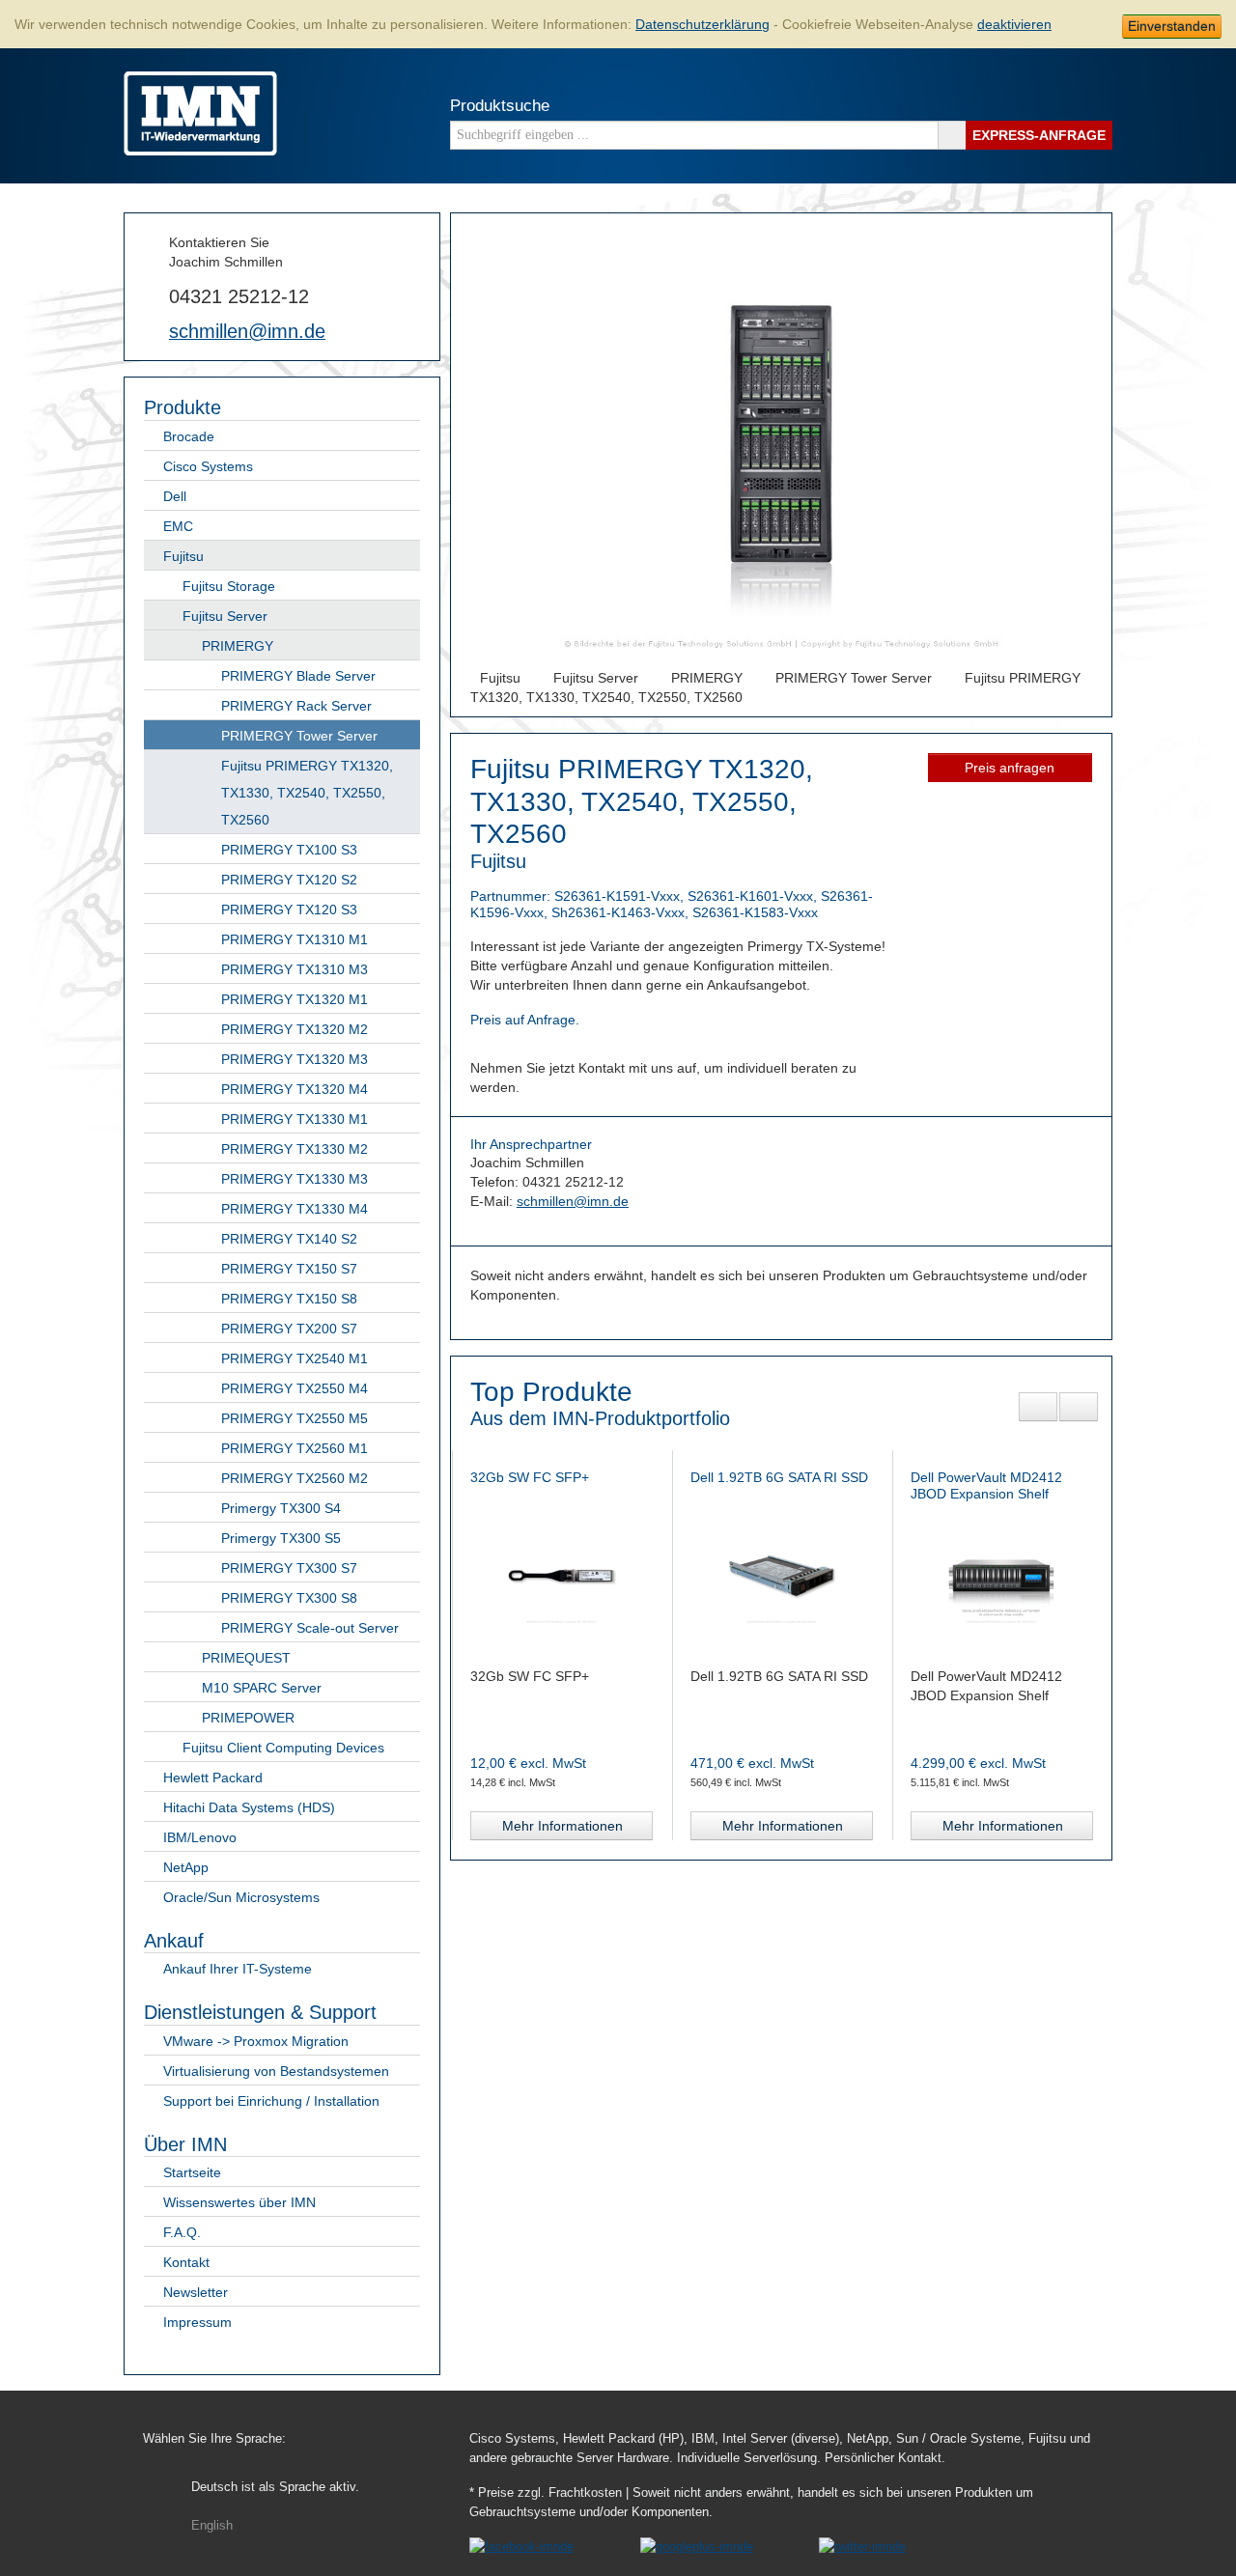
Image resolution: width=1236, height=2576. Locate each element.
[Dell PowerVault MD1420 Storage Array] (781, 1575)
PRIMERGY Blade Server (298, 676)
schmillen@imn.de (247, 331)
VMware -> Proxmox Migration (256, 2041)
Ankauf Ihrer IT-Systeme (238, 1969)
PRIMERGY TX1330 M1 (295, 1119)
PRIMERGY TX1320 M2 (295, 1029)
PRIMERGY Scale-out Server (310, 1628)
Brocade (189, 436)
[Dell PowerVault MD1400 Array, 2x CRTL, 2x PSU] (1001, 1575)
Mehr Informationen (562, 1826)
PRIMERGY (238, 646)
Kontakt (186, 2262)
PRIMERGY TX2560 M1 (295, 1448)
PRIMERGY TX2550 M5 (295, 1418)
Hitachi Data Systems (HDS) (249, 1807)
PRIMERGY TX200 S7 (289, 1329)
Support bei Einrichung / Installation (271, 2101)
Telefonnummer (152, 294)
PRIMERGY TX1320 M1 (295, 999)
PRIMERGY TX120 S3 (289, 910)
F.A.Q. (182, 2232)
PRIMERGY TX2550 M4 (295, 1388)
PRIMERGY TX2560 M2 (295, 1478)
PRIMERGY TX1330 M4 (295, 1209)
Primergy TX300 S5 (281, 1538)
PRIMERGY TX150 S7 (289, 1269)
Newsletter (196, 2292)
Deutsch (275, 2487)
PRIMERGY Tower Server (299, 736)
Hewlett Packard (213, 1778)
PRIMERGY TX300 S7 (289, 1568)
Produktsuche (500, 106)
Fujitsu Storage (229, 586)
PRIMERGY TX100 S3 (289, 850)
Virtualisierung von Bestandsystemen (276, 2071)
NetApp (186, 1867)
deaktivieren (1014, 24)
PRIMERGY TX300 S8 (289, 1598)
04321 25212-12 (239, 296)
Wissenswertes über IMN (239, 2202)
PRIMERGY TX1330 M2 (295, 1149)
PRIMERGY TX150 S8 (289, 1299)
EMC (178, 526)
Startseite (192, 2172)
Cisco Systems (208, 466)
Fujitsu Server (225, 616)
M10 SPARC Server (262, 1688)
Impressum (197, 2322)
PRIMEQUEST (246, 1658)
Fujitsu (183, 556)
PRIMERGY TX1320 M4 (295, 1089)
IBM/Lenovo (200, 1837)
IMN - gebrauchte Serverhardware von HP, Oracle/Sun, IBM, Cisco (200, 113)
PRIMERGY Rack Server (296, 706)
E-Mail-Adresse (152, 330)
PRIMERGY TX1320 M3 (295, 1059)
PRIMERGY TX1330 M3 (295, 1179)
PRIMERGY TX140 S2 (289, 1239)
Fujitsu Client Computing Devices (283, 1748)
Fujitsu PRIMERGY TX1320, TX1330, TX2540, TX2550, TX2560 (307, 793)
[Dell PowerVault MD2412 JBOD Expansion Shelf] (561, 1575)
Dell (175, 496)
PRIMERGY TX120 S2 (289, 880)
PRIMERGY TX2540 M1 (295, 1358)
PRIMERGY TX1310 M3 (295, 969)
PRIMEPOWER (248, 1718)
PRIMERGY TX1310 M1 (295, 939)
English (212, 2526)
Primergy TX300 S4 (281, 1508)
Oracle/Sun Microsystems (241, 1897)
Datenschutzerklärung (702, 24)
